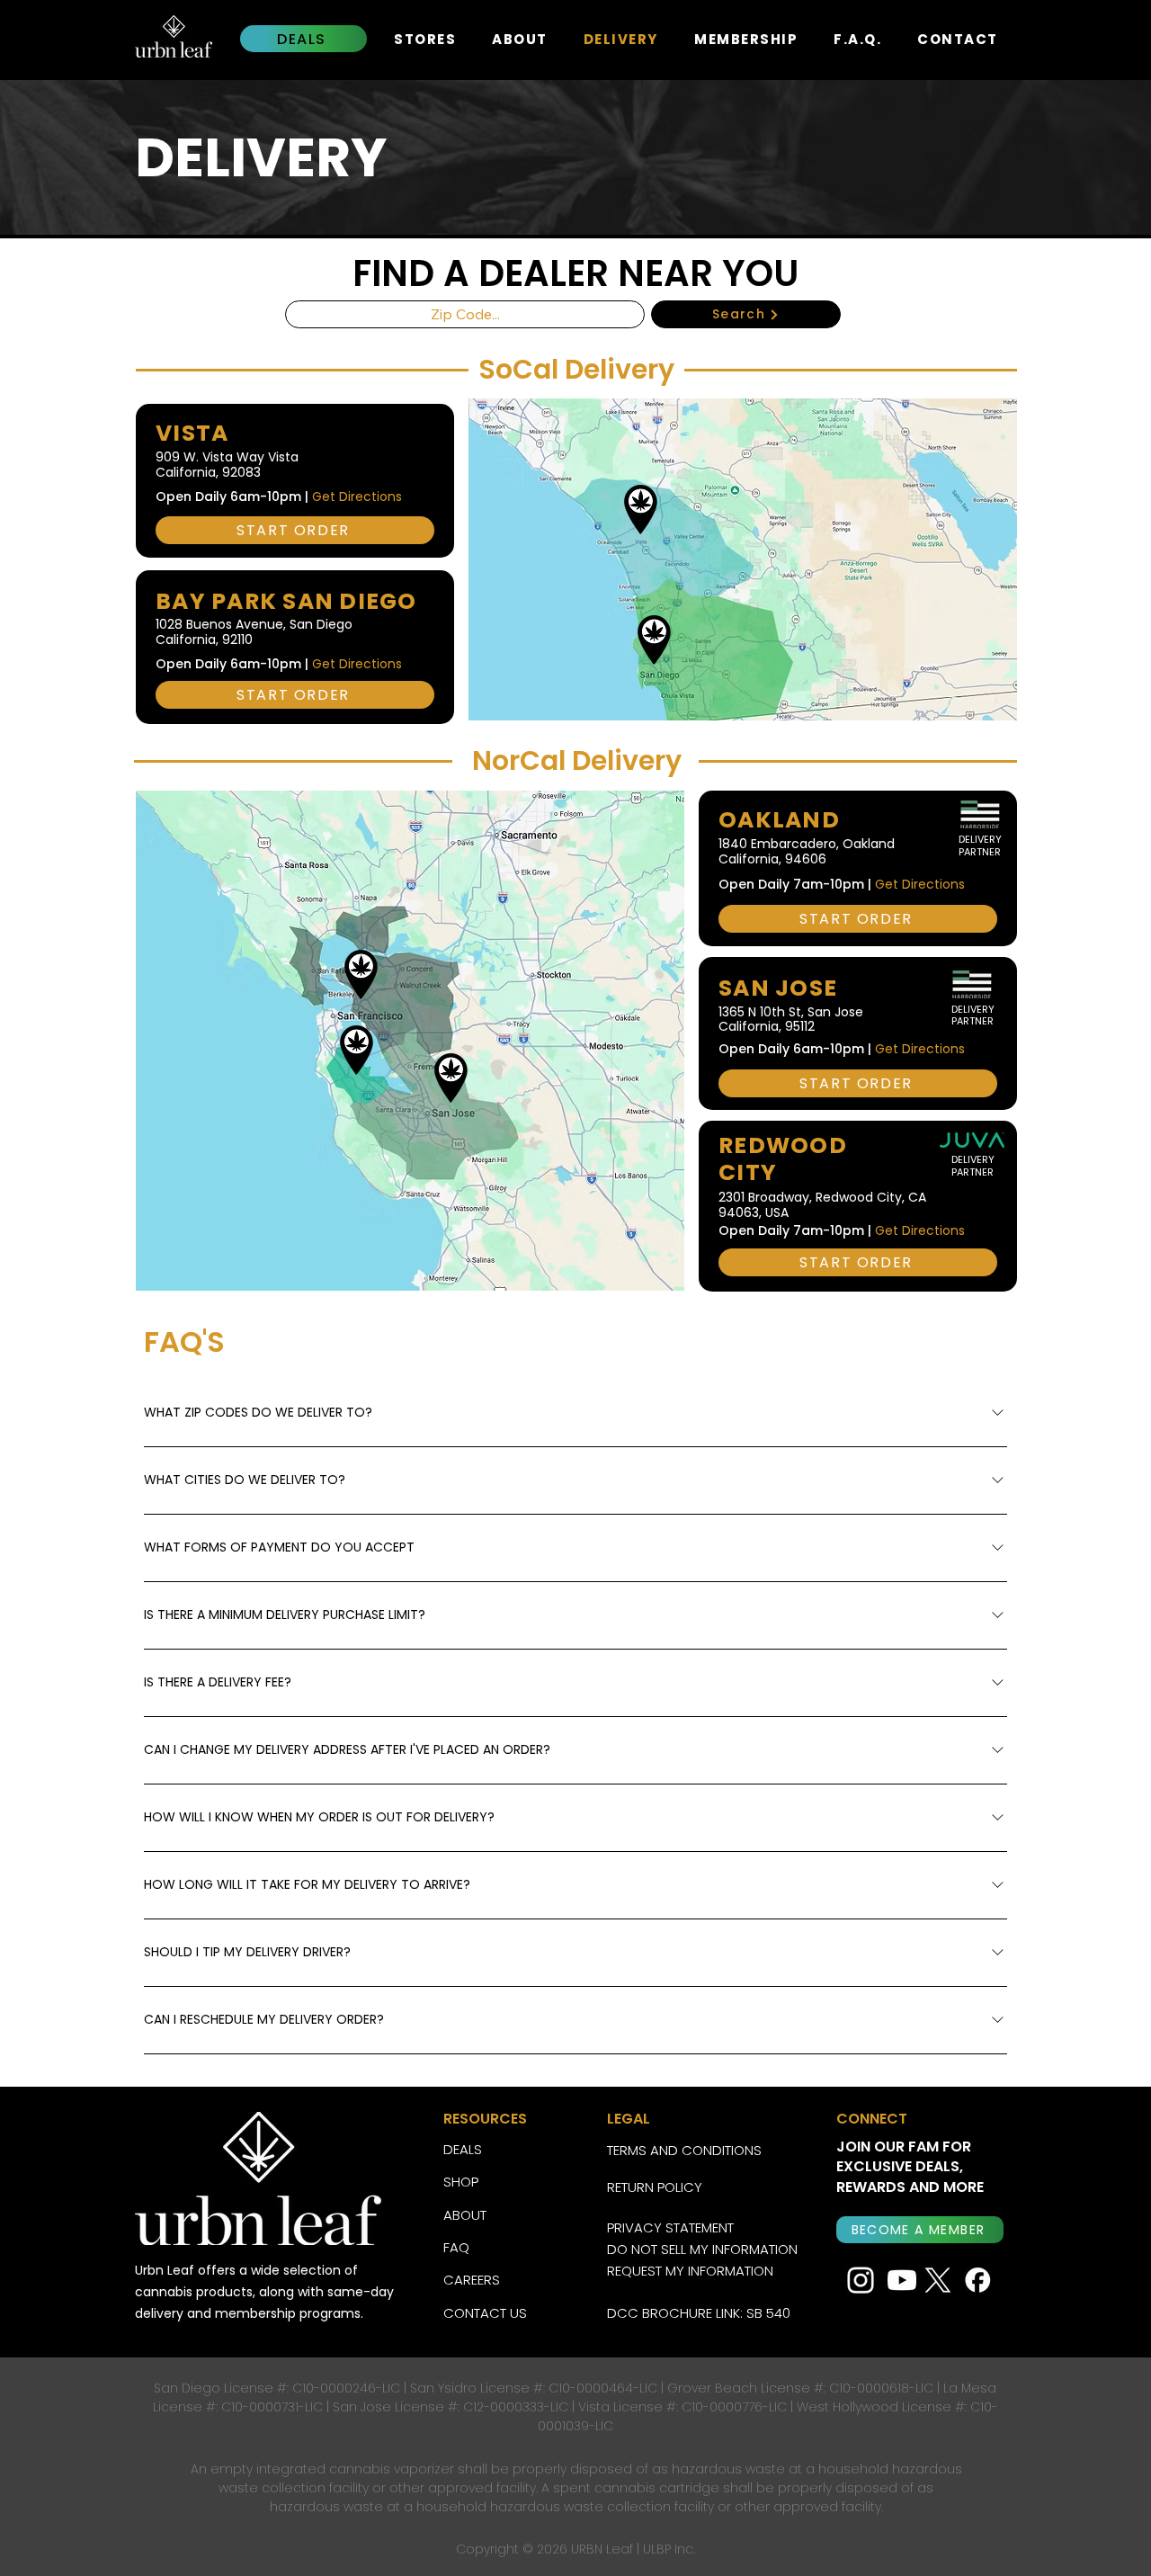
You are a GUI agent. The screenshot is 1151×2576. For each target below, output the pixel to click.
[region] (705, 541)
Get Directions (357, 496)
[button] (920, 2230)
